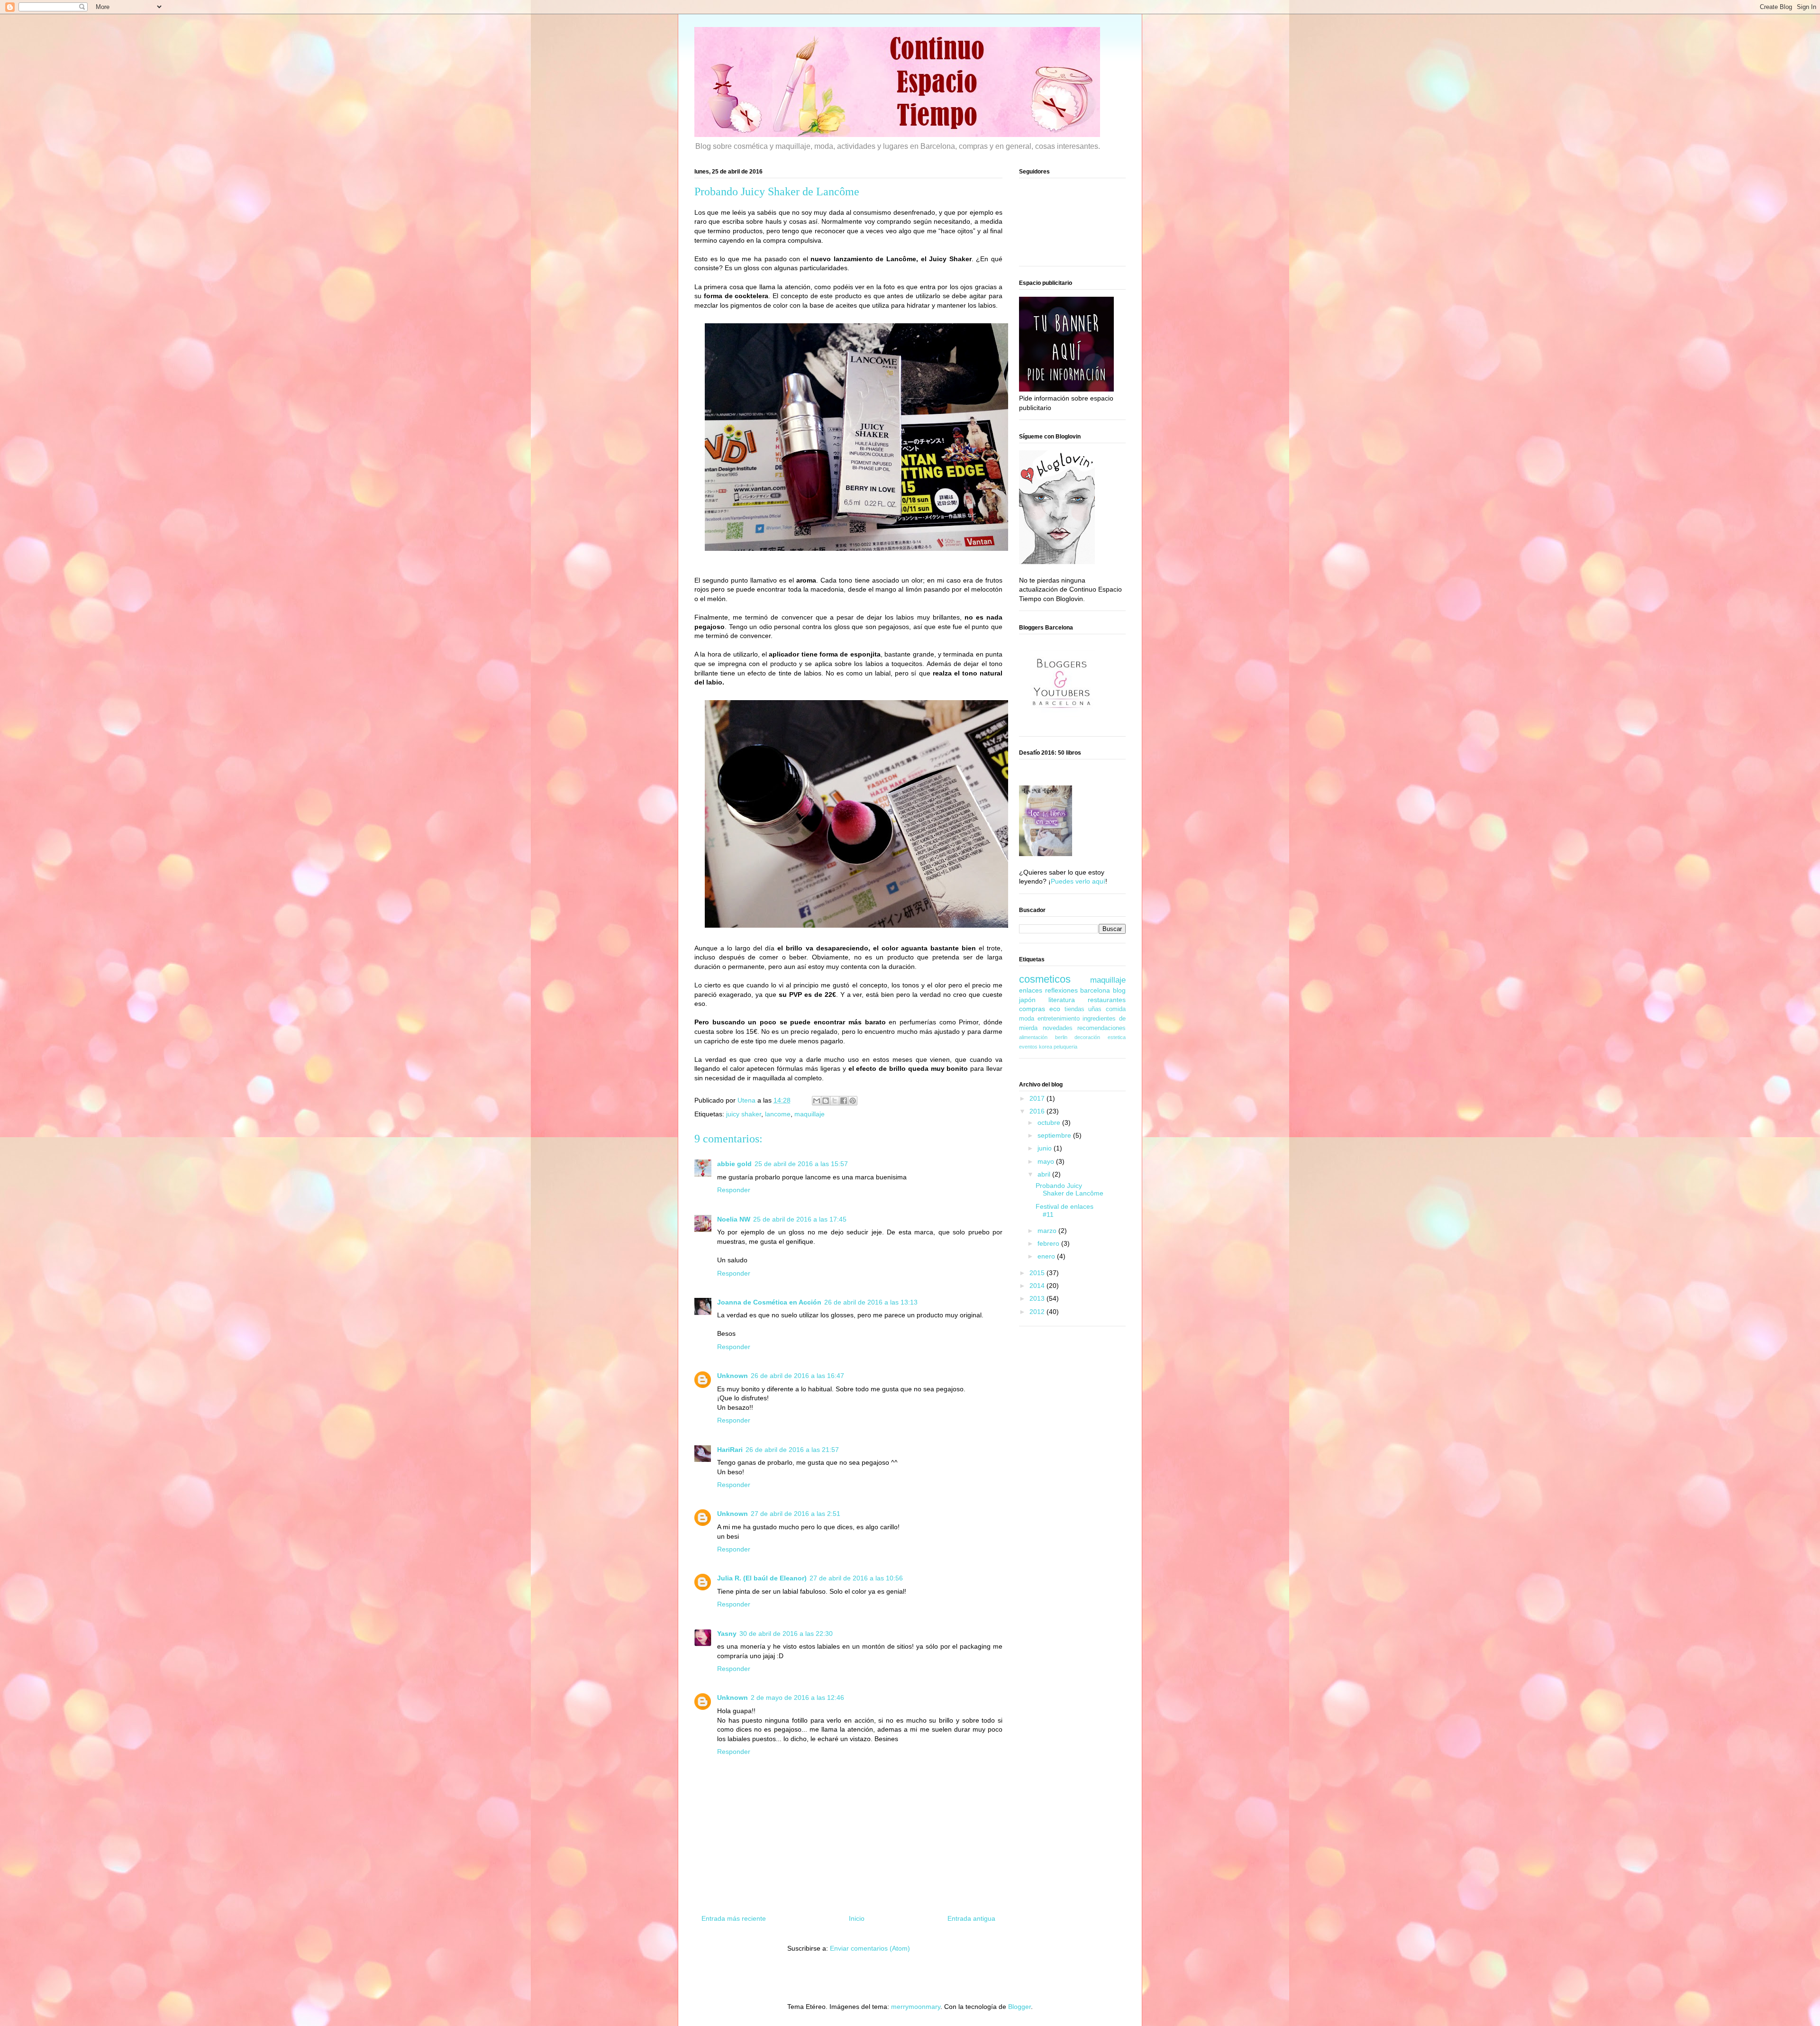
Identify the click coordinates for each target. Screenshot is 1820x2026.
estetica (1117, 1037)
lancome (778, 1114)
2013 (1038, 1298)
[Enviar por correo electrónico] (817, 1101)
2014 (1038, 1286)
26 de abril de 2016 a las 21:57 (792, 1450)
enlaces (1031, 990)
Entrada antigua (971, 1918)
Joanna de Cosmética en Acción (769, 1302)
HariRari (730, 1450)
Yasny (727, 1634)
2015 (1038, 1273)
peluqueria (1065, 1047)
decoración (1087, 1037)
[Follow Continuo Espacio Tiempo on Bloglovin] (1057, 562)
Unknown (733, 1376)
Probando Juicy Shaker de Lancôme (1069, 1190)
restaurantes (1107, 1000)
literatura (1062, 1000)
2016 (1038, 1111)
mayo (1047, 1161)
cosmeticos (1045, 979)
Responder (734, 1190)
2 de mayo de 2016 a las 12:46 (797, 1697)
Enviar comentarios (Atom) (870, 1948)
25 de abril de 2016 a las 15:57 (801, 1164)
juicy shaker (744, 1114)
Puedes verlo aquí (1078, 881)
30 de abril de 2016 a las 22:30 (786, 1634)
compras (1032, 1009)
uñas (1095, 1009)
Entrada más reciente (734, 1918)
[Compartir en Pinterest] (853, 1101)
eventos (1028, 1047)
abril (1045, 1174)
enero (1047, 1256)
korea (1046, 1047)
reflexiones (1061, 990)
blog (1119, 990)
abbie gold (734, 1164)
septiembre (1055, 1135)
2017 (1038, 1098)
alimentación (1033, 1037)
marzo (1048, 1231)
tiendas (1074, 1009)
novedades (1058, 1028)
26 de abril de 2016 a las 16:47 (797, 1376)
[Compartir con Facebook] (844, 1101)
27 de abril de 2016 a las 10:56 (856, 1578)
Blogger (1019, 2007)
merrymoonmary (916, 2007)
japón (1027, 1000)
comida (1116, 1009)
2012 (1038, 1312)
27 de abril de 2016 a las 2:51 (796, 1514)
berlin (1061, 1037)
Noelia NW (734, 1219)
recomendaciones (1101, 1028)
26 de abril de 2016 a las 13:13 (871, 1302)
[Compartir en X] (835, 1101)
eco (1055, 1009)
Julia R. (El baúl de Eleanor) (762, 1578)
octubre (1050, 1123)
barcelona (1095, 990)
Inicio (857, 1918)
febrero (1049, 1243)
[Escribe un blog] (826, 1101)
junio (1046, 1148)
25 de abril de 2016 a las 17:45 (800, 1219)
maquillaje (810, 1114)
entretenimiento (1059, 1019)
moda (1027, 1019)
